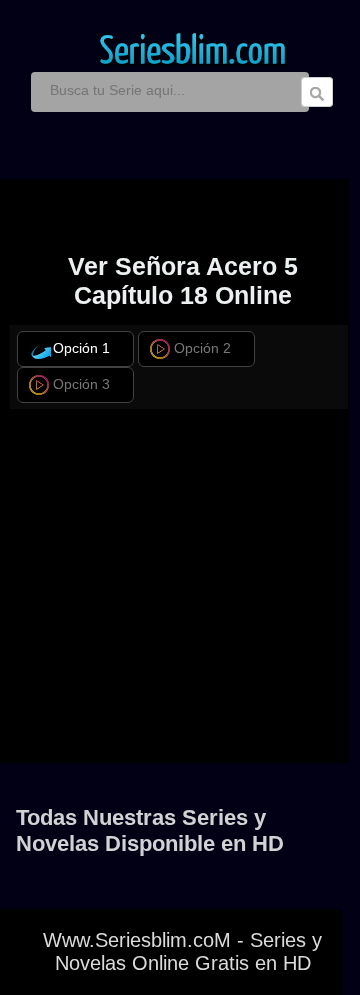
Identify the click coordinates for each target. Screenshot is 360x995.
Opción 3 (81, 384)
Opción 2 (202, 348)
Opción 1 (81, 348)
